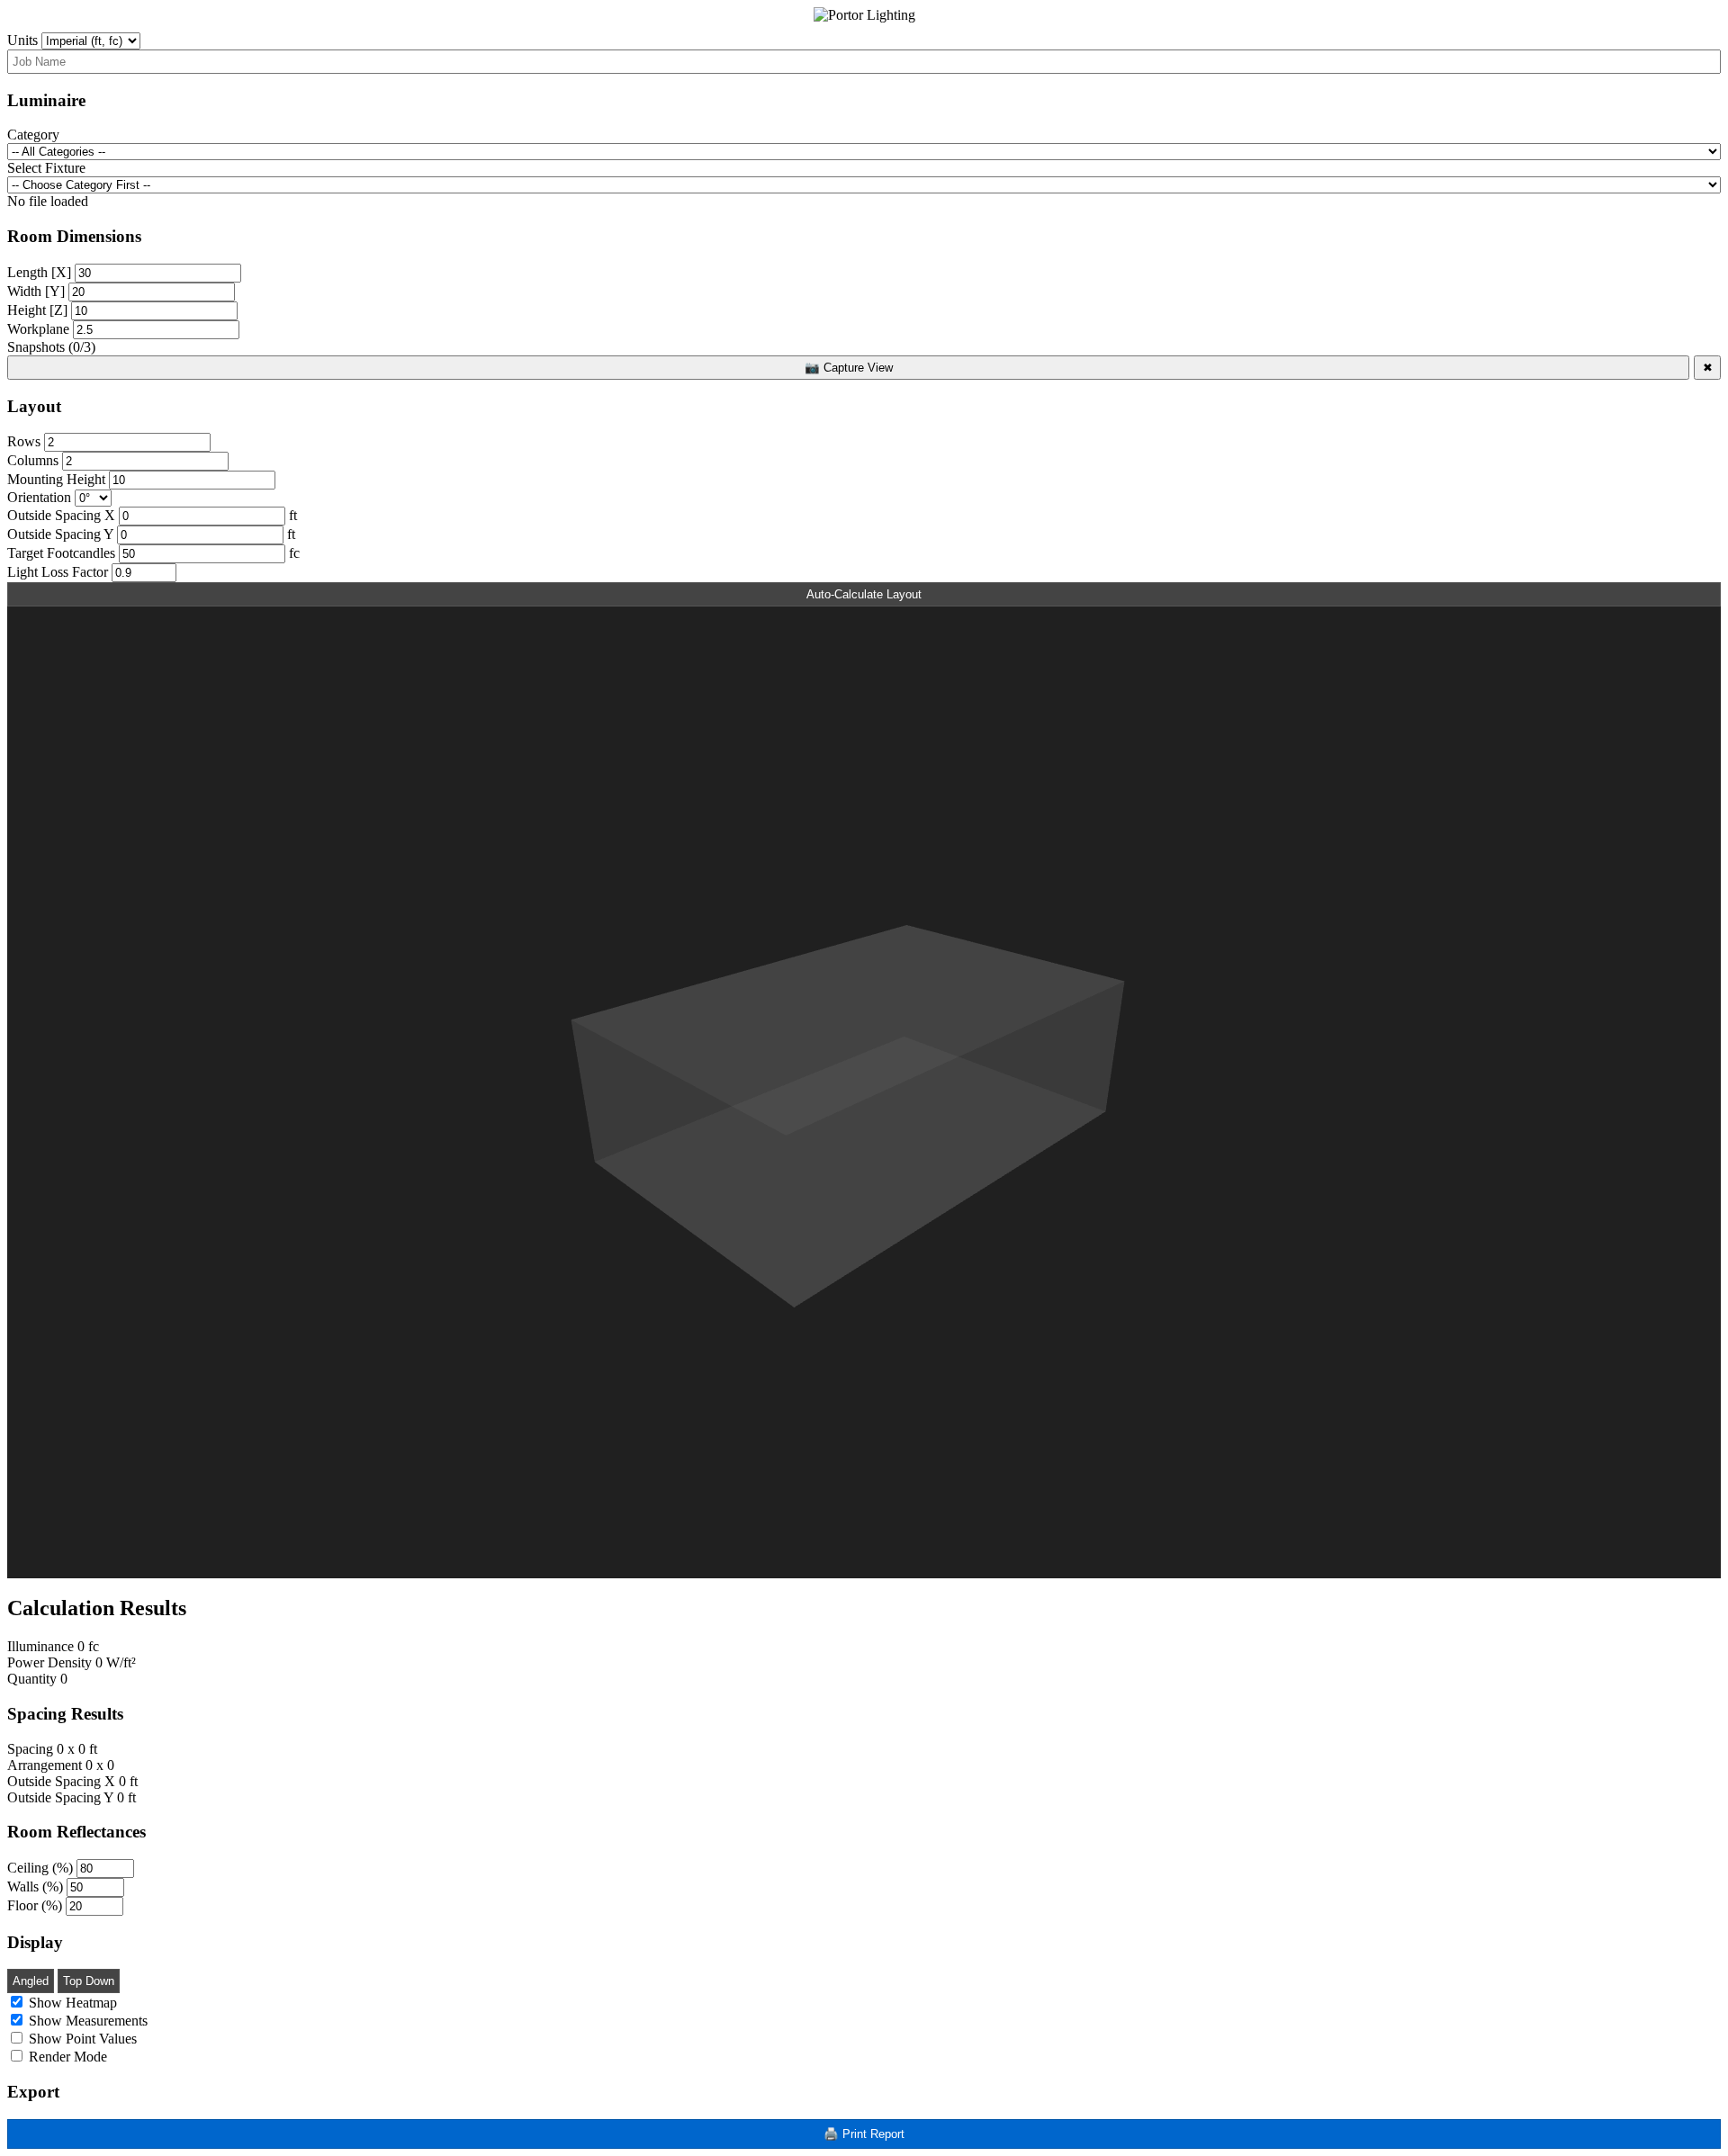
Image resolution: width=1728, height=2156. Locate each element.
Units (22, 40)
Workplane (38, 329)
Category (33, 135)
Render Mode (66, 2057)
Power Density (49, 1662)
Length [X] (39, 272)
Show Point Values (81, 2039)
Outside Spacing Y (60, 534)
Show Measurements (86, 2021)
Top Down (89, 1981)
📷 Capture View (849, 368)
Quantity (32, 1679)
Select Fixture (46, 168)
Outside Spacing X (61, 515)
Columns (33, 460)
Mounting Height (56, 479)
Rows (24, 441)
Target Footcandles (61, 553)
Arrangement (45, 1765)
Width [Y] (36, 291)
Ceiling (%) (40, 1868)
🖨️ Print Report (864, 2134)
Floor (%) (35, 1905)
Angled (31, 1981)
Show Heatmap (71, 2003)
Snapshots (51, 347)
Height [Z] (37, 310)
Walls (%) (35, 1886)
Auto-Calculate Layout (864, 594)
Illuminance (40, 1646)
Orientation (39, 497)
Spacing (30, 1749)
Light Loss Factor (58, 572)
